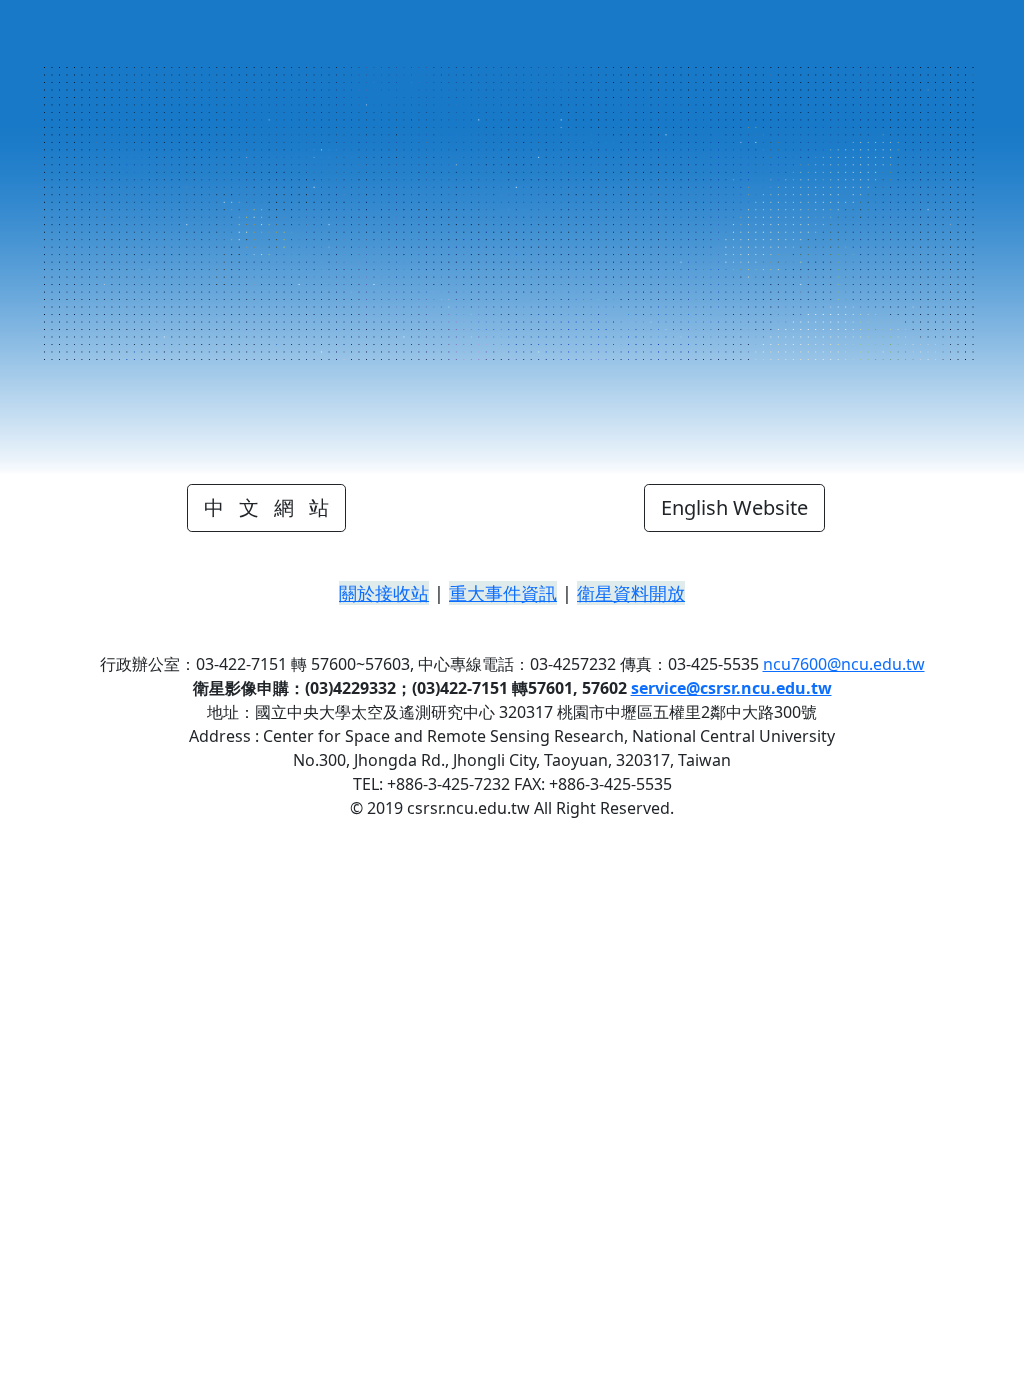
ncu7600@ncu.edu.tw (844, 664)
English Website (734, 507)
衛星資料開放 (631, 593)
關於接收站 (384, 593)
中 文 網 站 (266, 507)
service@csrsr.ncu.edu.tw (731, 688)
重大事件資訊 (503, 593)
